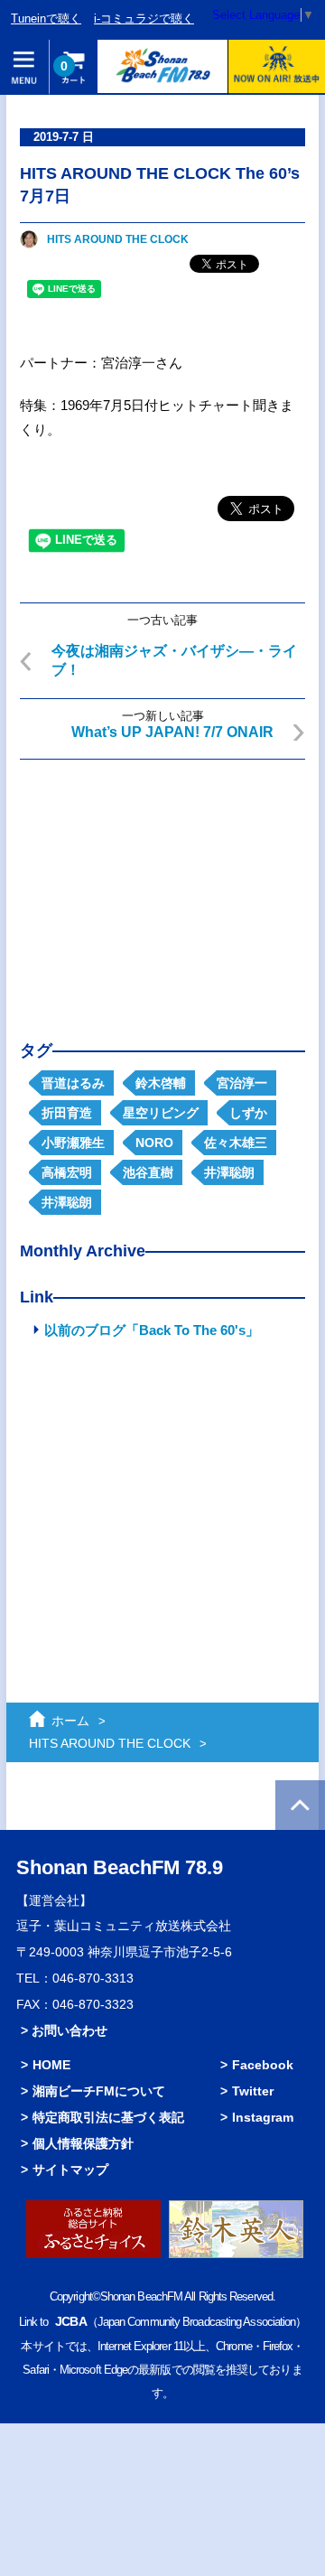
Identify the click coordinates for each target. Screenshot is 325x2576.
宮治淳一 (242, 1083)
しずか (248, 1113)
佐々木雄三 (236, 1143)
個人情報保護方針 (83, 2143)
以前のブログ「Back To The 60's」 (152, 1330)
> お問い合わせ (64, 2030)
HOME (51, 2065)
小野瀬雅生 (73, 1143)
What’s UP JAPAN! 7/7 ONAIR (172, 732)
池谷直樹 (148, 1172)
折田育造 (67, 1113)
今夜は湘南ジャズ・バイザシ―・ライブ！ (174, 660)
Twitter (253, 2091)
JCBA (70, 2321)
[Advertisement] (162, 886)
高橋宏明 (67, 1172)
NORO (154, 1143)
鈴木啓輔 (161, 1083)
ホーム (70, 1721)
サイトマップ (70, 2170)
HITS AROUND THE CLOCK (118, 239)
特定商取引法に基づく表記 (108, 2117)
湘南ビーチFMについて (99, 2091)
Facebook (263, 2065)
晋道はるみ (73, 1083)
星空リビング (161, 1113)
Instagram (263, 2117)
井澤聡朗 (229, 1172)
